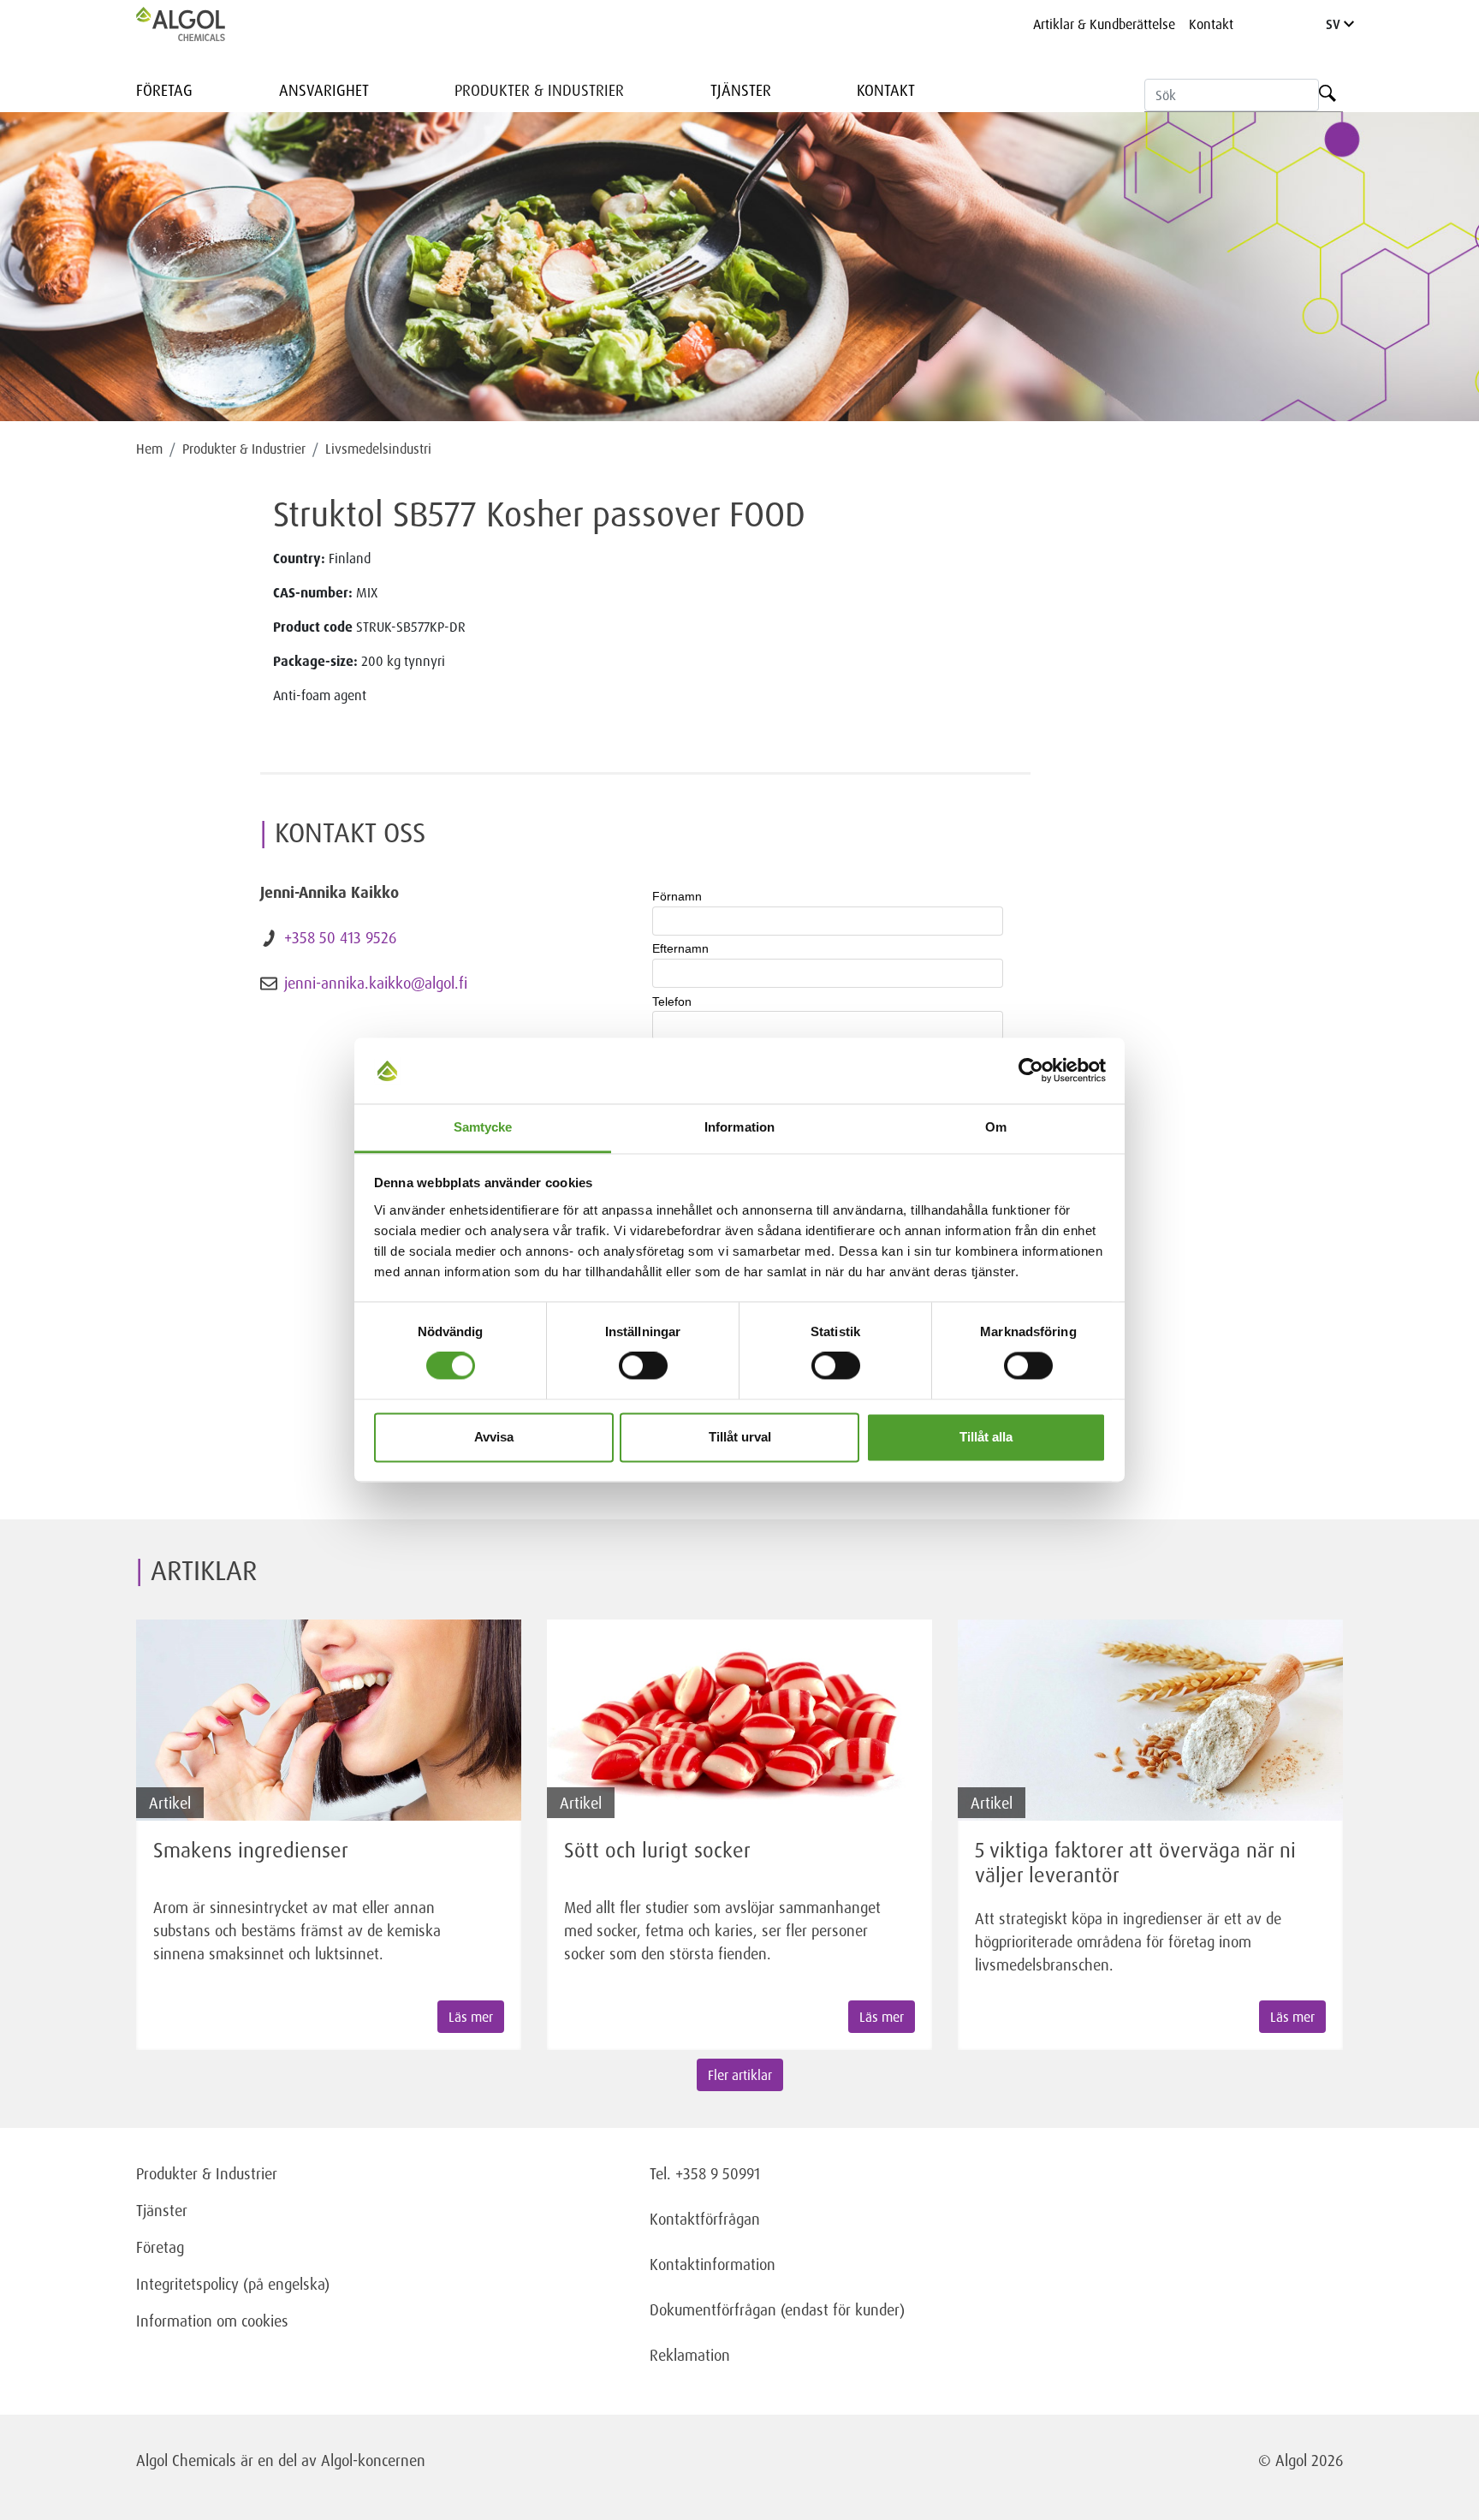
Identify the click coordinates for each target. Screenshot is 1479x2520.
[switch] (643, 1366)
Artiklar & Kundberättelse (1104, 24)
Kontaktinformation (713, 2264)
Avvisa (494, 1437)
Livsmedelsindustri (378, 449)
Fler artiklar (740, 2075)
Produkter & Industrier (539, 90)
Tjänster (741, 90)
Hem (149, 449)
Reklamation (690, 2355)
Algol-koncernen (373, 2460)
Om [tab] (996, 1127)
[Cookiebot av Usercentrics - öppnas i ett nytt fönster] (1031, 1071)
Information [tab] (739, 1127)
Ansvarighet (324, 90)
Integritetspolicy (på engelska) (233, 2284)
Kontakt (1211, 24)
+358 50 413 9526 (340, 937)
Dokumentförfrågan (713, 2309)
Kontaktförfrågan (705, 2219)
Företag (164, 90)
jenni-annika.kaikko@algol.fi (376, 983)
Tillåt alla (986, 1437)
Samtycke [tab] (483, 1127)
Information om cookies (212, 2321)
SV (1335, 24)
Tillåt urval (740, 1437)
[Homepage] (199, 24)
